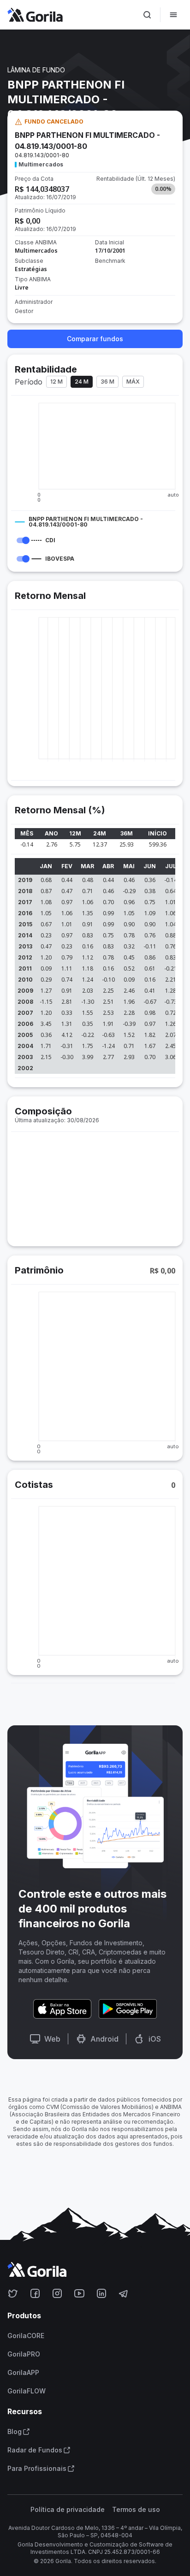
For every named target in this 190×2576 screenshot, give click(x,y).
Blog (15, 2432)
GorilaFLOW (27, 2391)
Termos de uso (136, 2510)
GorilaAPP (23, 2373)
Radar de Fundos (35, 2450)
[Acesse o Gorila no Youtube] (79, 2293)
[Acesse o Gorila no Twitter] (13, 2293)
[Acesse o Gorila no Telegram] (124, 2293)
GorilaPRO (24, 2354)
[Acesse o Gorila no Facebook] (35, 2293)
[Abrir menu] (173, 15)
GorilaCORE (26, 2336)
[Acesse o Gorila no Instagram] (57, 2293)
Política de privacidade (68, 2510)
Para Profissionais (37, 2469)
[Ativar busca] (147, 15)
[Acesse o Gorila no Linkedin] (101, 2293)
